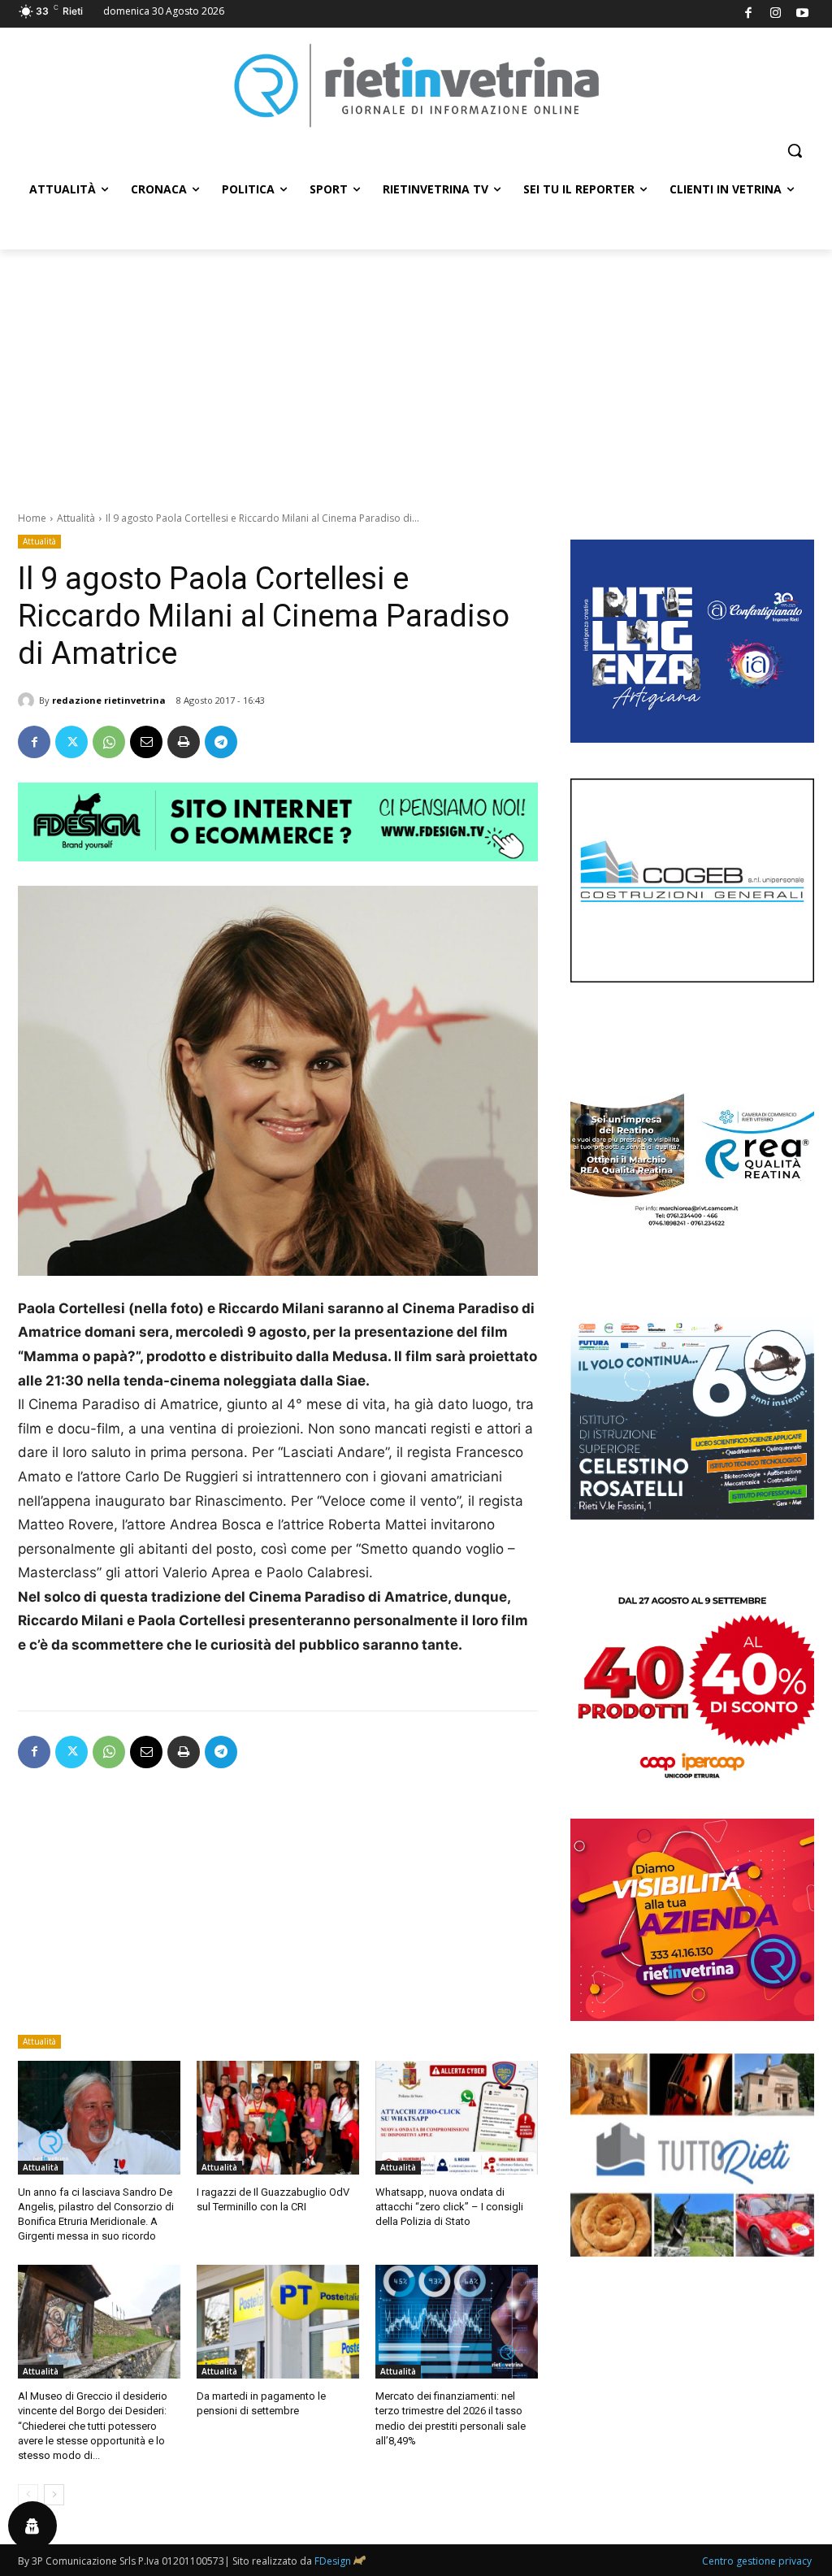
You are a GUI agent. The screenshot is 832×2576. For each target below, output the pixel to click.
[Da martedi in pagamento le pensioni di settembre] (278, 2322)
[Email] (146, 742)
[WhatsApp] (109, 742)
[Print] (184, 742)
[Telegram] (221, 742)
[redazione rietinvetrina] (28, 700)
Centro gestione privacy (757, 2561)
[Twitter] (71, 742)
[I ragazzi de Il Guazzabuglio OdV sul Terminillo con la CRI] (278, 2118)
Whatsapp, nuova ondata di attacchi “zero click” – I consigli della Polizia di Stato (449, 2207)
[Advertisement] (416, 371)
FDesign (333, 2561)
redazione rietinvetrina (109, 700)
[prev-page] (28, 2495)
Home (32, 518)
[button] (795, 150)
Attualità (76, 518)
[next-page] (54, 2495)
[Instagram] (776, 14)
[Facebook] (749, 14)
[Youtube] (803, 14)
